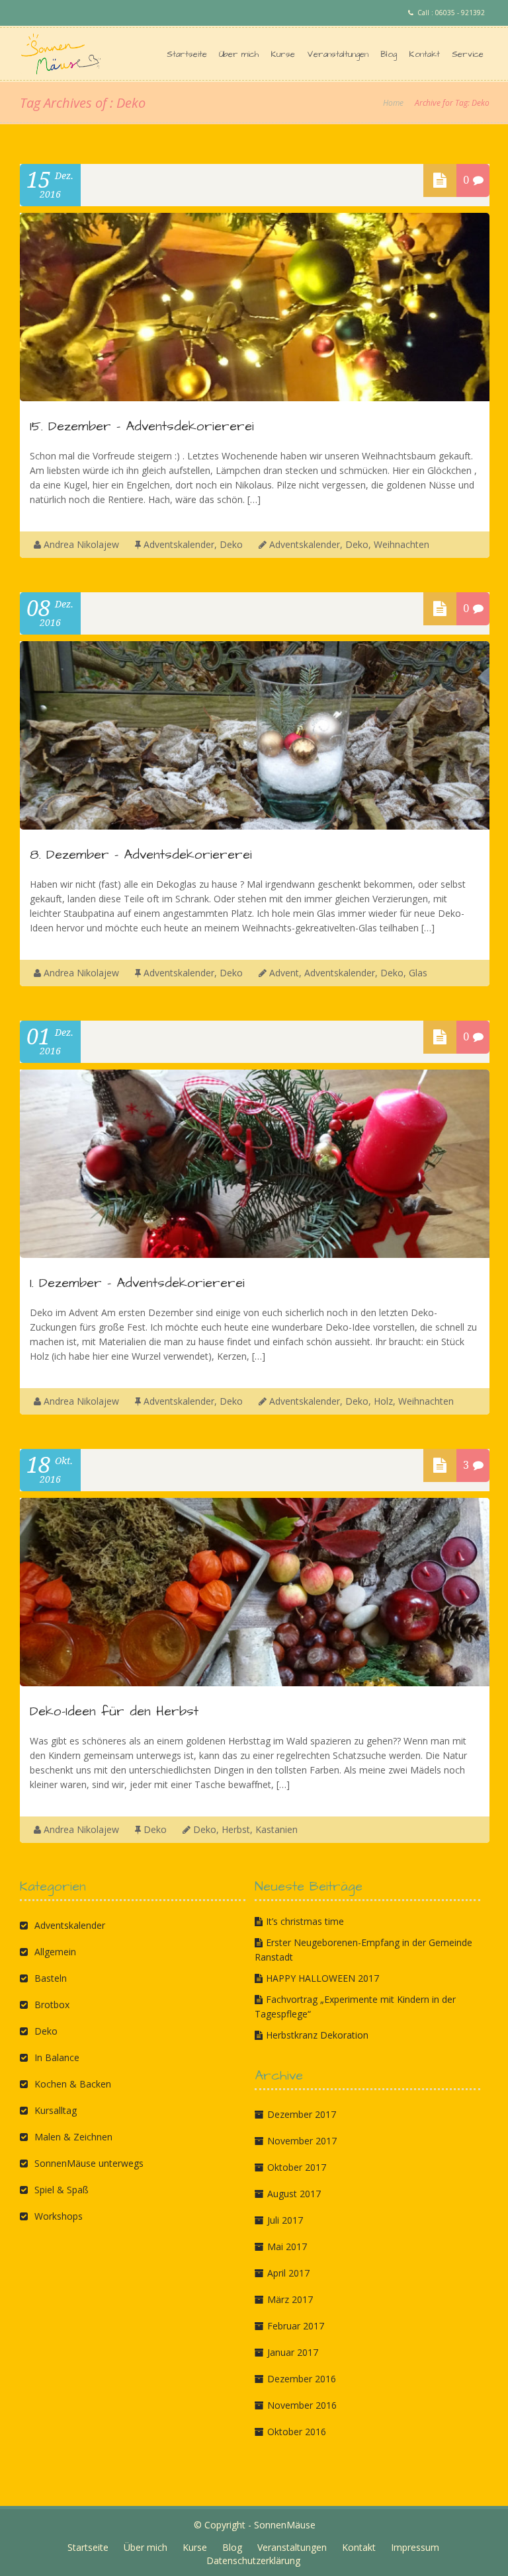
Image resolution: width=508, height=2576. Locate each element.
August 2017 (294, 2194)
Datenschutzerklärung (253, 2560)
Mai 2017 (287, 2246)
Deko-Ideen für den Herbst (114, 1711)
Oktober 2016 (297, 2432)
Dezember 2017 (302, 2114)
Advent (284, 973)
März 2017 (290, 2299)
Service (468, 54)
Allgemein (55, 1952)
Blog (389, 54)
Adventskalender (179, 544)
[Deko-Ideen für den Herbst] (255, 1683)
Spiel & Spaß (62, 2190)
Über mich (239, 54)
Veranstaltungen (338, 54)
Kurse (283, 54)
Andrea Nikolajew (81, 544)
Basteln (51, 1978)
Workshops (59, 2216)
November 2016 (302, 2405)
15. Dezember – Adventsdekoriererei (142, 426)
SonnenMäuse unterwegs (89, 2163)
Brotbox (52, 2005)
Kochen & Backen (73, 2084)
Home (393, 103)
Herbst (236, 1829)
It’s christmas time (305, 1921)
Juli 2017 (285, 2220)
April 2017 (288, 2273)
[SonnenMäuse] (66, 54)
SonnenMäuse (285, 2525)
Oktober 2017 (297, 2167)
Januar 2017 (293, 2352)
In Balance (57, 2057)
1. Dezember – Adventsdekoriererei (137, 1283)
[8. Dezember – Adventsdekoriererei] (255, 826)
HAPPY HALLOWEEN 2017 (322, 1978)
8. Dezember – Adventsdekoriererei (141, 855)
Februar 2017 (296, 2326)
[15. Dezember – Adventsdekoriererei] (255, 398)
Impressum (415, 2547)
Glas (418, 973)
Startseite (187, 54)
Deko (231, 544)
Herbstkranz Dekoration (317, 2035)
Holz (383, 1401)
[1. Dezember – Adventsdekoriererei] (255, 1254)
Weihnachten (402, 544)
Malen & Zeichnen (73, 2137)
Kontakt (424, 54)
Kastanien (276, 1829)
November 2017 (302, 2141)
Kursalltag (56, 2110)
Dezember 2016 (302, 2379)
